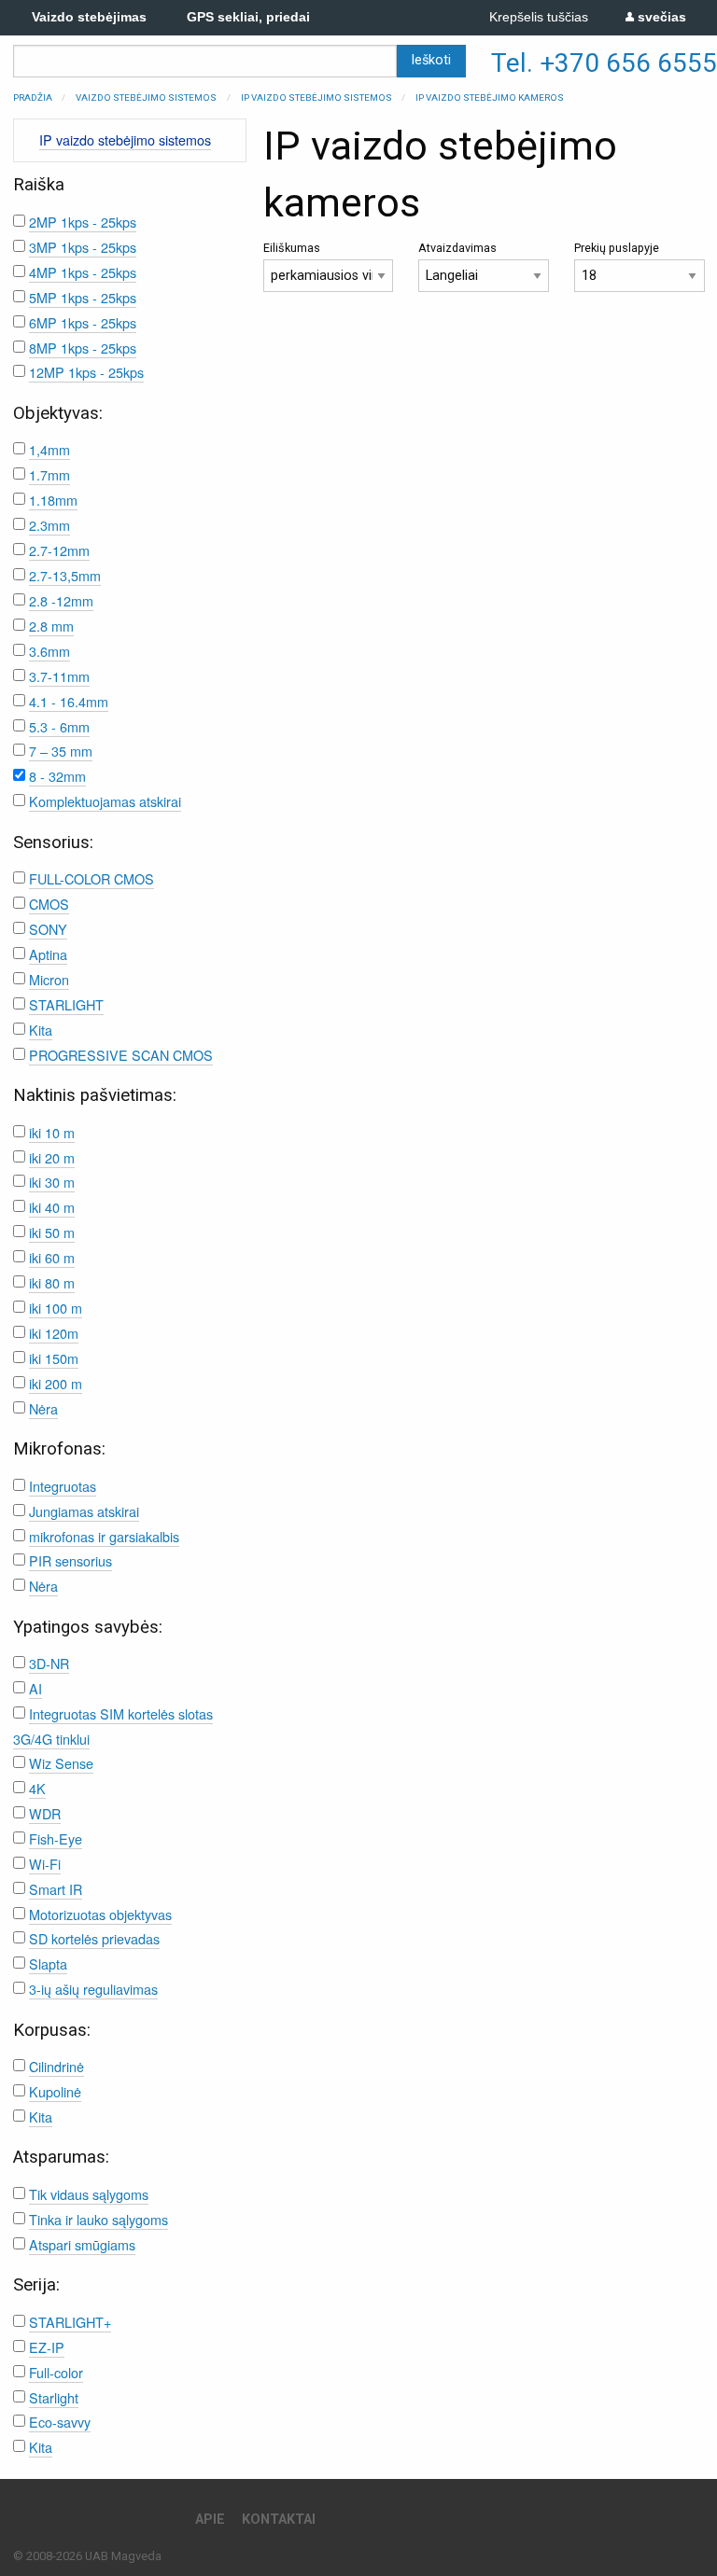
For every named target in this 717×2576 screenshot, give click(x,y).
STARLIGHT (66, 1004)
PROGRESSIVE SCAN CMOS (121, 1055)
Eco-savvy (60, 2422)
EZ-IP (47, 2347)
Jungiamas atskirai (84, 1511)
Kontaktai (279, 2520)
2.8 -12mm (61, 600)
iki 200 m (56, 1383)
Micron (49, 979)
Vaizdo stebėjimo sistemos (146, 97)
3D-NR (49, 1663)
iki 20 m (52, 1157)
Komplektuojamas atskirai (105, 801)
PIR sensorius (70, 1560)
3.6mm (49, 651)
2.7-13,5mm (65, 575)
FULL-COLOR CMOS (91, 878)
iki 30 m (52, 1182)
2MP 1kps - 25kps (83, 222)
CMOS (49, 904)
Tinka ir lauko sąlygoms (98, 2219)
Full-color (56, 2372)
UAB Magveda (123, 2556)
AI (35, 1688)
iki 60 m (52, 1257)
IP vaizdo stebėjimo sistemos (316, 97)
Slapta (48, 1963)
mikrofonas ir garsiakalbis (104, 1536)
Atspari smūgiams (82, 2244)
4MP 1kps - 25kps (83, 272)
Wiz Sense (61, 1763)
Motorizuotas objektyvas (100, 1914)
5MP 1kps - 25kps (83, 297)
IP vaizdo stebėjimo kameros (490, 97)
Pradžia (33, 97)
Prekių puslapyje (617, 248)
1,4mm (49, 449)
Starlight (54, 2397)
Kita (41, 1030)
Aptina (48, 954)
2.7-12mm (59, 550)
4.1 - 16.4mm (69, 701)
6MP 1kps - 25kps (83, 322)
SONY (48, 929)
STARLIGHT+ (70, 2322)
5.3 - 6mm (59, 726)
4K (37, 1788)
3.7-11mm (59, 676)
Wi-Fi (45, 1864)
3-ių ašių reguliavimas (93, 1989)
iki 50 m (52, 1232)
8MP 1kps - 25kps (83, 348)
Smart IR (56, 1889)
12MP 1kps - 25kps (86, 372)
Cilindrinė (56, 2066)
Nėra (43, 1408)
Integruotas (63, 1486)
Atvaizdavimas (457, 248)
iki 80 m (52, 1282)
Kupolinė (55, 2091)
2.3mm (49, 525)
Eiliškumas (292, 248)
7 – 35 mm (61, 751)
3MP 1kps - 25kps (83, 247)
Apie (210, 2520)
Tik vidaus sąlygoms (89, 2194)
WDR (45, 1813)
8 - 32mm (57, 776)
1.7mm (49, 474)
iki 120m (54, 1333)
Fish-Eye (56, 1838)
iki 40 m (52, 1207)
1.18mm (53, 500)
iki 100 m (56, 1308)
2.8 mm (51, 626)
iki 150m (54, 1358)
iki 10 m (52, 1132)
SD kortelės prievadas (94, 1938)
